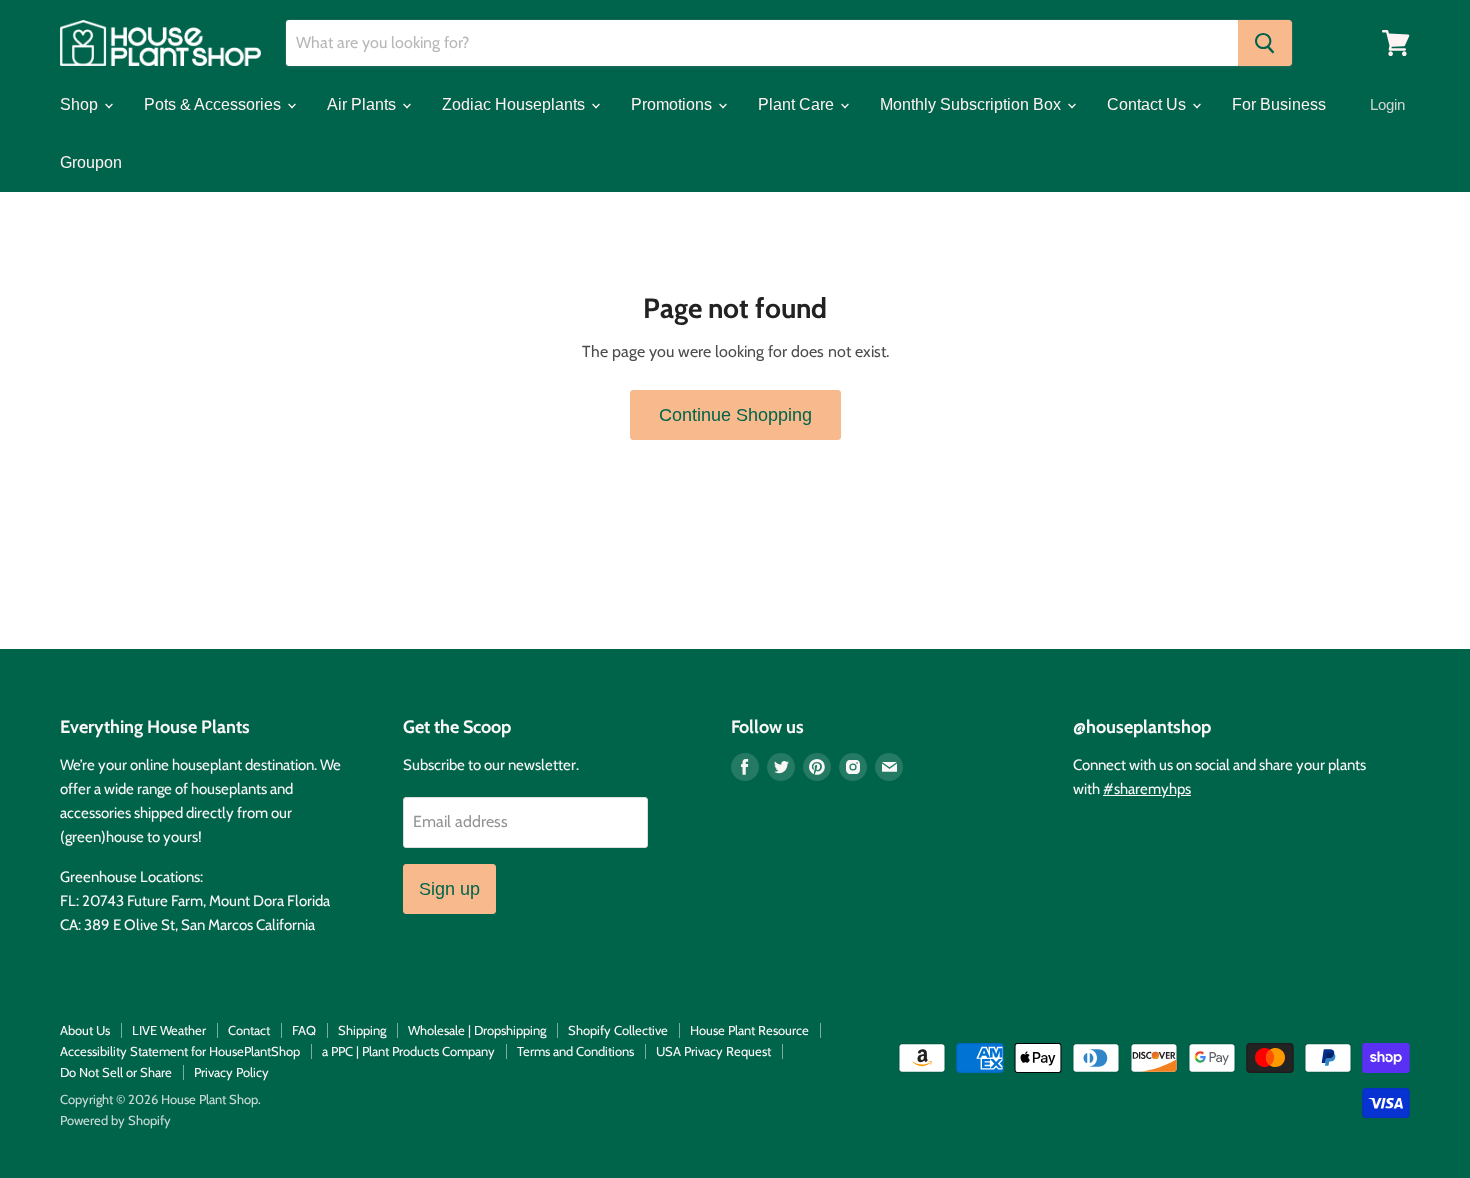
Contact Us (1148, 104)
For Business (1279, 104)
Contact (249, 1030)
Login (1387, 104)
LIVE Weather (169, 1030)
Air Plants (363, 104)
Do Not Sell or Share (116, 1072)
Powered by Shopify (115, 1120)
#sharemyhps (1147, 789)
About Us (85, 1030)
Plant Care (798, 104)
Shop (81, 104)
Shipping (362, 1030)
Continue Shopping (735, 415)
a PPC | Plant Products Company (408, 1051)
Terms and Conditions (575, 1051)
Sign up (449, 889)
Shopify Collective (618, 1030)
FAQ (304, 1030)
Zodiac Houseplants (515, 104)
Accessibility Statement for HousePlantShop (180, 1051)
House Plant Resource (749, 1030)
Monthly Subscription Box (972, 104)
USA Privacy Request (713, 1051)
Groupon (91, 162)
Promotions (673, 104)
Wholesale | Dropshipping (477, 1030)
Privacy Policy (231, 1072)
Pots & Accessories (214, 104)
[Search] (1265, 43)
